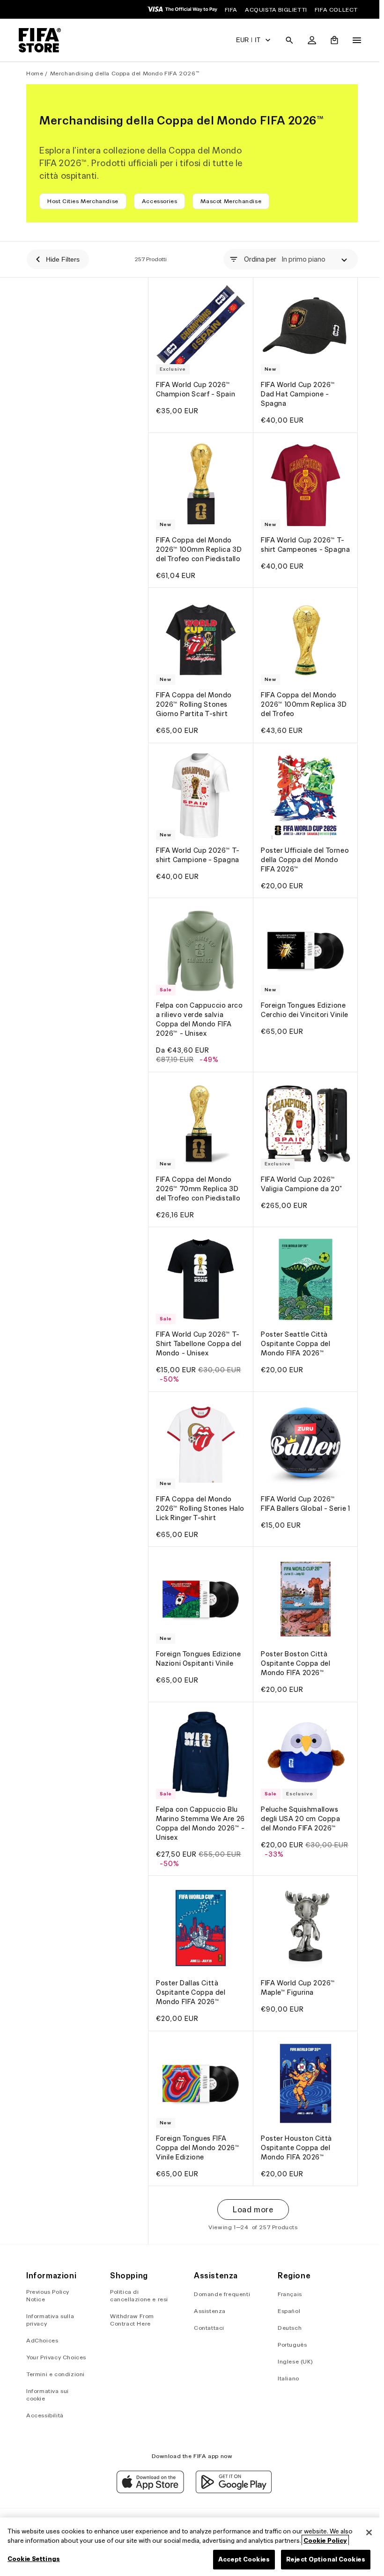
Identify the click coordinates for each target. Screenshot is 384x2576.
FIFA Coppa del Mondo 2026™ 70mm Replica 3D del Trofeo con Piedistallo (198, 1174)
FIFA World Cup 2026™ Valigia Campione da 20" (299, 1170)
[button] (285, 40)
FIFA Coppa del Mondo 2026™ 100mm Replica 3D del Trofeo (301, 697)
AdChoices (42, 2340)
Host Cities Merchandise (83, 201)
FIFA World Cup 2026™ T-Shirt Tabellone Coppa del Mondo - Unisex (199, 1327)
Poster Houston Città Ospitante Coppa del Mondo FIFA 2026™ (294, 2119)
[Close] (364, 2532)
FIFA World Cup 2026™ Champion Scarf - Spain (196, 387)
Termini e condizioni (55, 2374)
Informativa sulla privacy (50, 2320)
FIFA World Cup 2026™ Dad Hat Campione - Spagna (296, 392)
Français (287, 2294)
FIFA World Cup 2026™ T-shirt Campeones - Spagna (300, 544)
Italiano (285, 2378)
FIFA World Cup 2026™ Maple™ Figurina (296, 1962)
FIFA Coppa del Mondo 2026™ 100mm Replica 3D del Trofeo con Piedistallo (199, 544)
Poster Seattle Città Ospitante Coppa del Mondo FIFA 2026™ (293, 1327)
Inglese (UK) (292, 2361)
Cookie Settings (34, 2559)
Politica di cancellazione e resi (138, 2295)
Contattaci (207, 2328)
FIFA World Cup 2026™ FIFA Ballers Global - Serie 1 (301, 1489)
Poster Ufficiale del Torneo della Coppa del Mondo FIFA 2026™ (297, 850)
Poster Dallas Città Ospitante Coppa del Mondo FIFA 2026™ (191, 1967)
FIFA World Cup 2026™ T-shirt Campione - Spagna (198, 845)
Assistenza (207, 2311)
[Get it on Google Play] (231, 2491)
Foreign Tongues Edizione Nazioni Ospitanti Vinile (198, 1638)
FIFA (231, 10)
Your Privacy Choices (56, 2357)
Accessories (160, 201)
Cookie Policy (325, 2541)
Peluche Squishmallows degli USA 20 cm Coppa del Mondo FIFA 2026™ (298, 1795)
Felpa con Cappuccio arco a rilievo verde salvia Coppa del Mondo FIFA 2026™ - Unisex (199, 1008)
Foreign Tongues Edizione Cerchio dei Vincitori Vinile (301, 1003)
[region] (190, 2547)
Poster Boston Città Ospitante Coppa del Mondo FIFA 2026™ (293, 1642)
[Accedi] (307, 40)
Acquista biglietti (276, 10)
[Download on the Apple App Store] (148, 2491)
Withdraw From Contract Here (131, 2320)
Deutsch (286, 2328)
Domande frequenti (220, 2294)
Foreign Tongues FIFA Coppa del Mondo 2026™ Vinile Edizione (198, 2119)
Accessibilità (45, 2415)
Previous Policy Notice (48, 2295)
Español (286, 2311)
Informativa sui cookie (48, 2395)
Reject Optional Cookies (321, 2559)
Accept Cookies (239, 2559)
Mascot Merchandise (231, 201)
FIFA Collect (336, 10)
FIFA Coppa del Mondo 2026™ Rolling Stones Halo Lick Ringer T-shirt (194, 1489)
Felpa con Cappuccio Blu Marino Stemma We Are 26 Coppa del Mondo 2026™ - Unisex (197, 1800)
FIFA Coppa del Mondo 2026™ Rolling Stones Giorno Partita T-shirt (194, 697)
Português (289, 2345)
